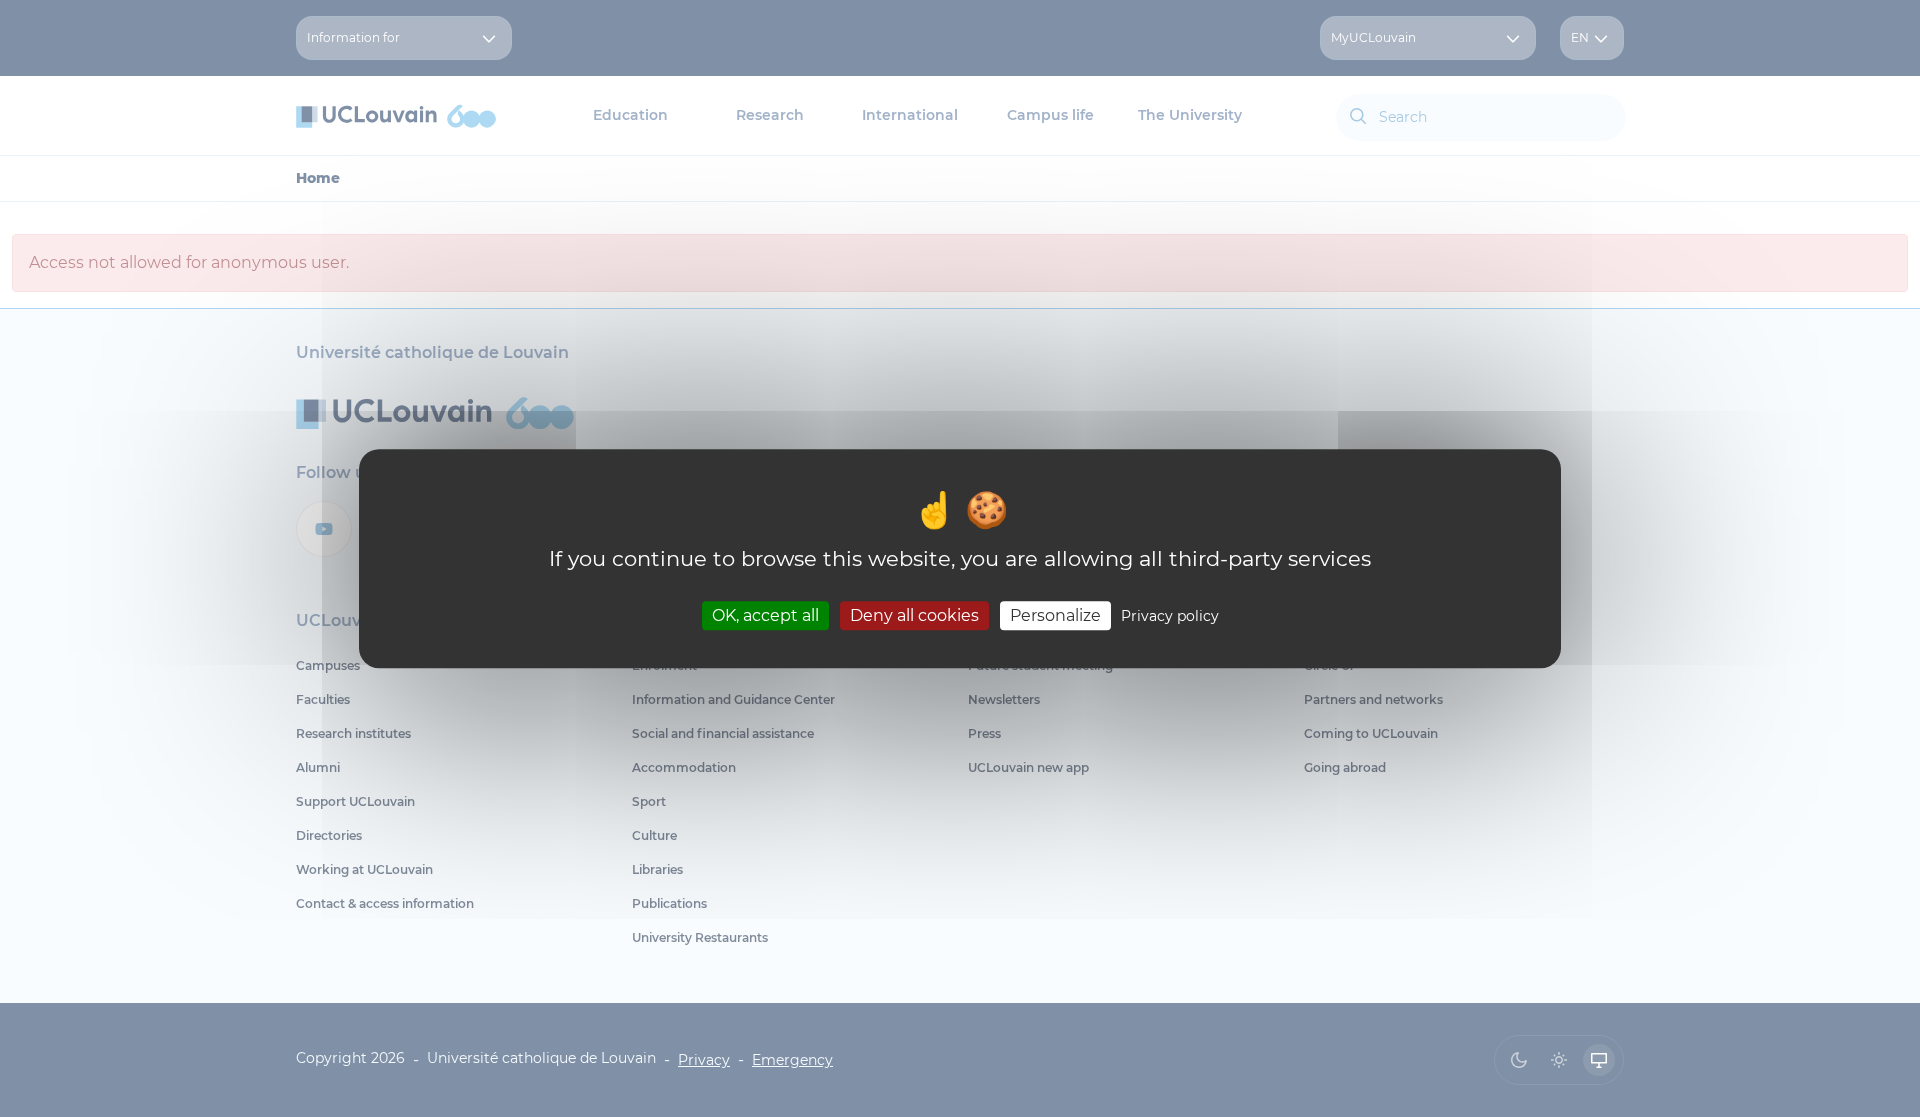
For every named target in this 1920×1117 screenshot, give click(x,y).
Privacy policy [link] (1170, 616)
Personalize (1055, 615)
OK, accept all (765, 615)
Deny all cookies (914, 615)
